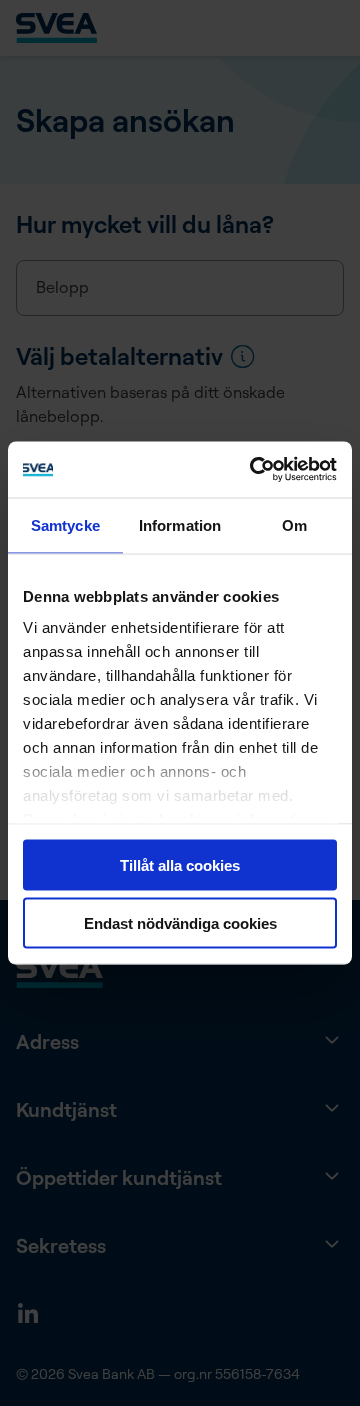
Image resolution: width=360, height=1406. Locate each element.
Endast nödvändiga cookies (180, 923)
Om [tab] (294, 524)
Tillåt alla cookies (180, 864)
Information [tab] (180, 524)
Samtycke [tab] (65, 524)
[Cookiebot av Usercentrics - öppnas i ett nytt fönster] (254, 470)
